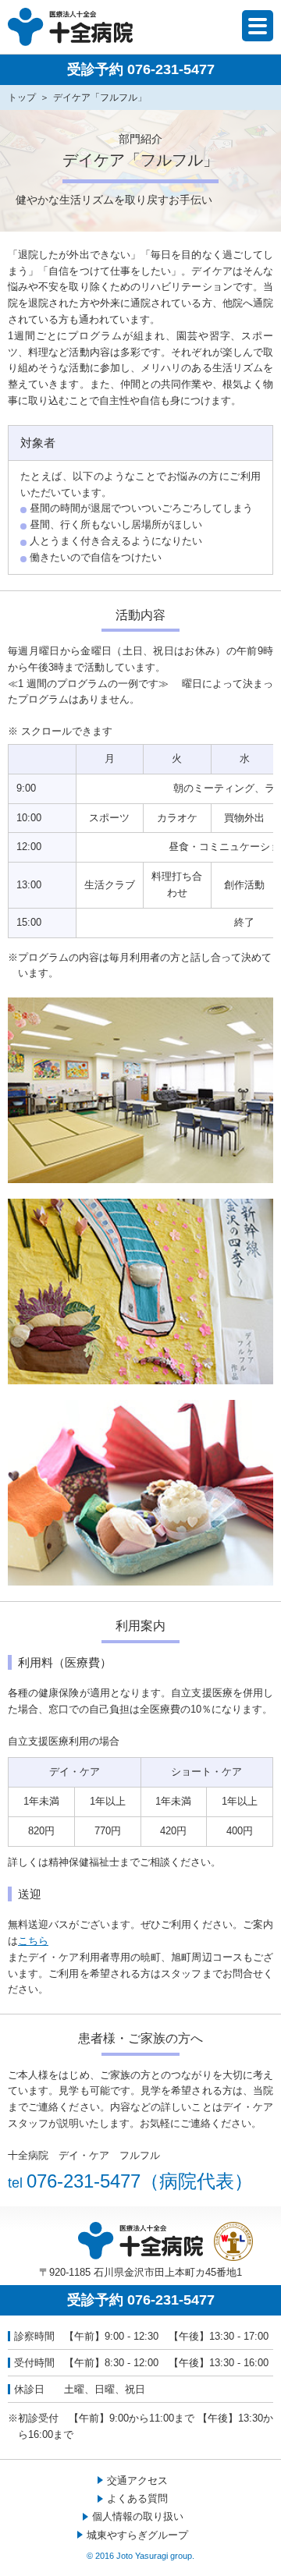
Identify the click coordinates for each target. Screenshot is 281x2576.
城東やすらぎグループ (137, 2535)
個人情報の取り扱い (138, 2516)
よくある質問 (137, 2498)
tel (130, 2183)
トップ (22, 97)
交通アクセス (137, 2480)
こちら (33, 1941)
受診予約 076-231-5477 (141, 69)
